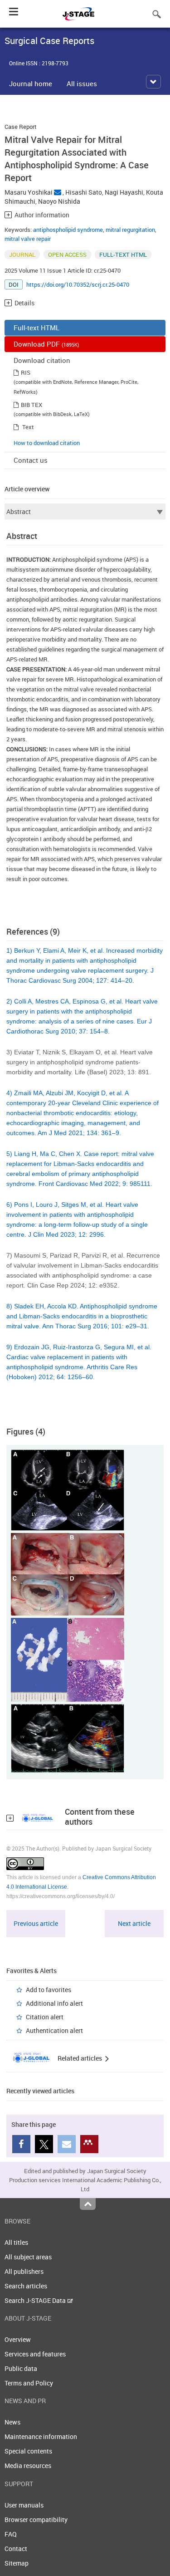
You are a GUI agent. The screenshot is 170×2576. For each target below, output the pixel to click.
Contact (16, 2549)
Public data (21, 2368)
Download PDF (46, 344)
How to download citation (47, 443)
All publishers (24, 2271)
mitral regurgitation (130, 230)
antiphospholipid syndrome (68, 230)
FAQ (11, 2534)
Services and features (35, 2354)
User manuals (24, 2505)
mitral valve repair (28, 239)
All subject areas (28, 2257)
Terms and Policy (29, 2383)
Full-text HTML (36, 328)
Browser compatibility (36, 2520)
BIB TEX (32, 405)
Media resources (28, 2466)
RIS (26, 372)
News (12, 2422)
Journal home (31, 83)
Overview (18, 2339)
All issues (82, 83)
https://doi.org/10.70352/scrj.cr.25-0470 (78, 284)
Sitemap (17, 2563)
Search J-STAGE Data (36, 2300)
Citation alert (45, 2017)
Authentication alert (54, 2030)
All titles (16, 2242)
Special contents (28, 2451)
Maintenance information (41, 2436)
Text (28, 427)
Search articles (26, 2286)
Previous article (36, 1923)
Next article (134, 1923)
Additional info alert (54, 2003)
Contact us (31, 460)
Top (88, 2204)
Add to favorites (49, 1990)
